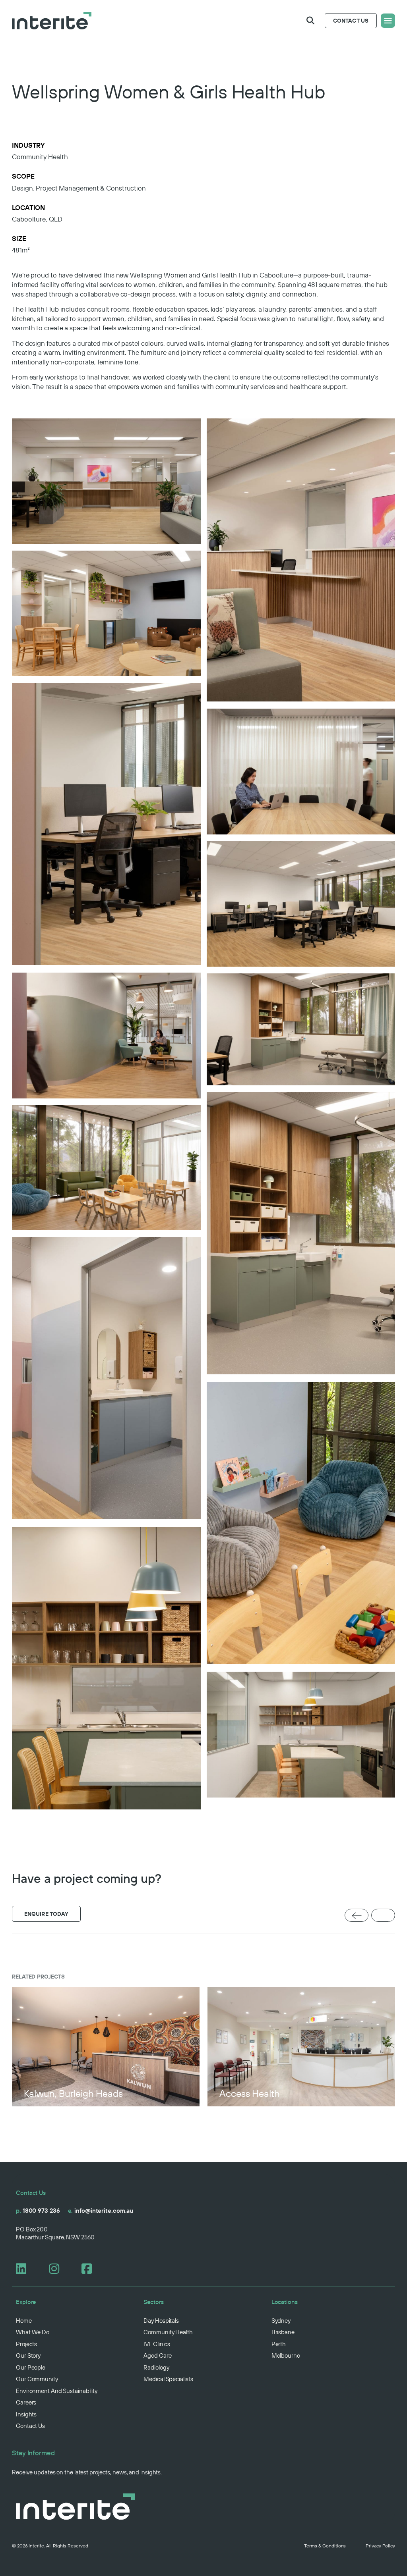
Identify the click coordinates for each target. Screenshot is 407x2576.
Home (24, 2321)
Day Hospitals (161, 2321)
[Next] (383, 1916)
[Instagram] (57, 2269)
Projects (26, 2344)
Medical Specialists (168, 2379)
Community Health (168, 2332)
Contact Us (30, 2426)
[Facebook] (90, 2269)
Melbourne (286, 2355)
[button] (310, 21)
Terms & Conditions (325, 2546)
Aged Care (157, 2355)
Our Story (28, 2355)
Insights (26, 2414)
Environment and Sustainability (57, 2391)
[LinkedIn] (24, 2269)
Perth (279, 2344)
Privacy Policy (380, 2546)
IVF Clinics (157, 2344)
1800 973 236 (38, 2211)
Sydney (281, 2321)
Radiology (156, 2367)
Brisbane (283, 2332)
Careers (26, 2402)
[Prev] (357, 1916)
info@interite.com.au (101, 2211)
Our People (31, 2367)
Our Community (37, 2379)
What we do (33, 2332)
